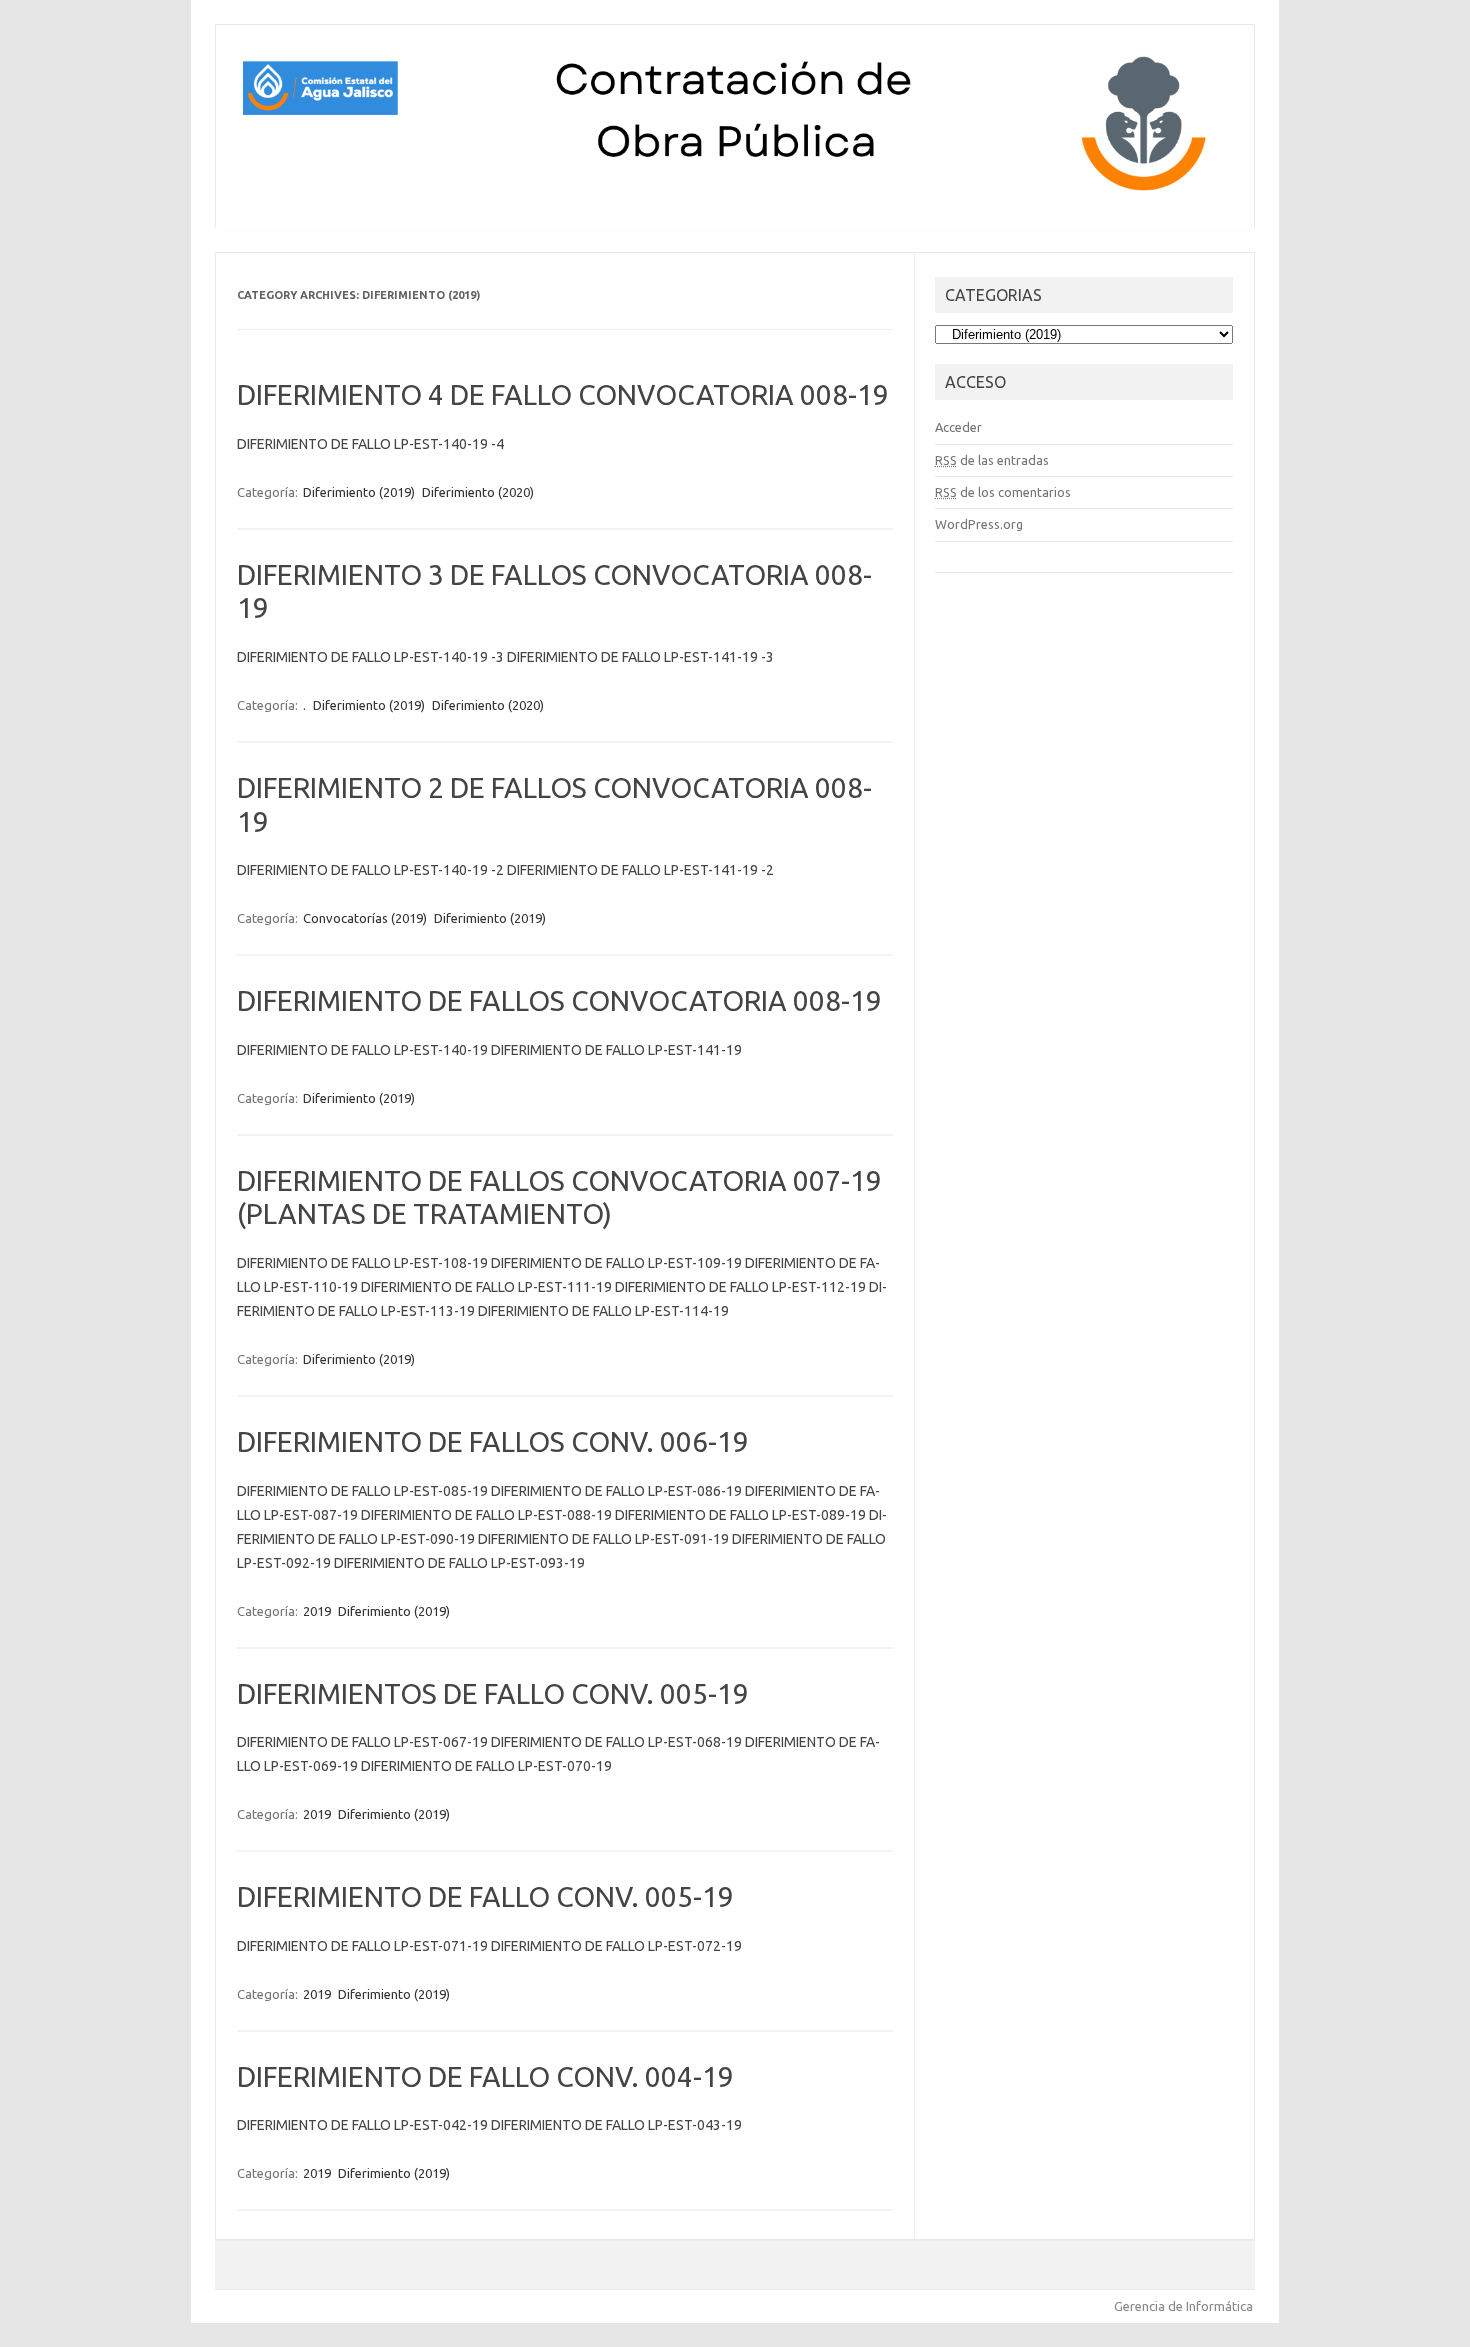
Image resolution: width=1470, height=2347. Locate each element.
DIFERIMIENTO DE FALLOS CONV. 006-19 (493, 1441)
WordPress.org (979, 524)
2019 (317, 1611)
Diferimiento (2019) (359, 492)
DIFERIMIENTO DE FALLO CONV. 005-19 (485, 1896)
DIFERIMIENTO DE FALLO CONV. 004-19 (485, 2076)
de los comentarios (1003, 492)
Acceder (958, 427)
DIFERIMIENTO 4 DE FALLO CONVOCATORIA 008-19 (563, 394)
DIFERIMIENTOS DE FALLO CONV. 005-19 (493, 1693)
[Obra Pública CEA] (735, 194)
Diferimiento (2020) (478, 492)
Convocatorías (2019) (365, 918)
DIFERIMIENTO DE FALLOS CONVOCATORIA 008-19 (559, 1000)
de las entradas (992, 460)
